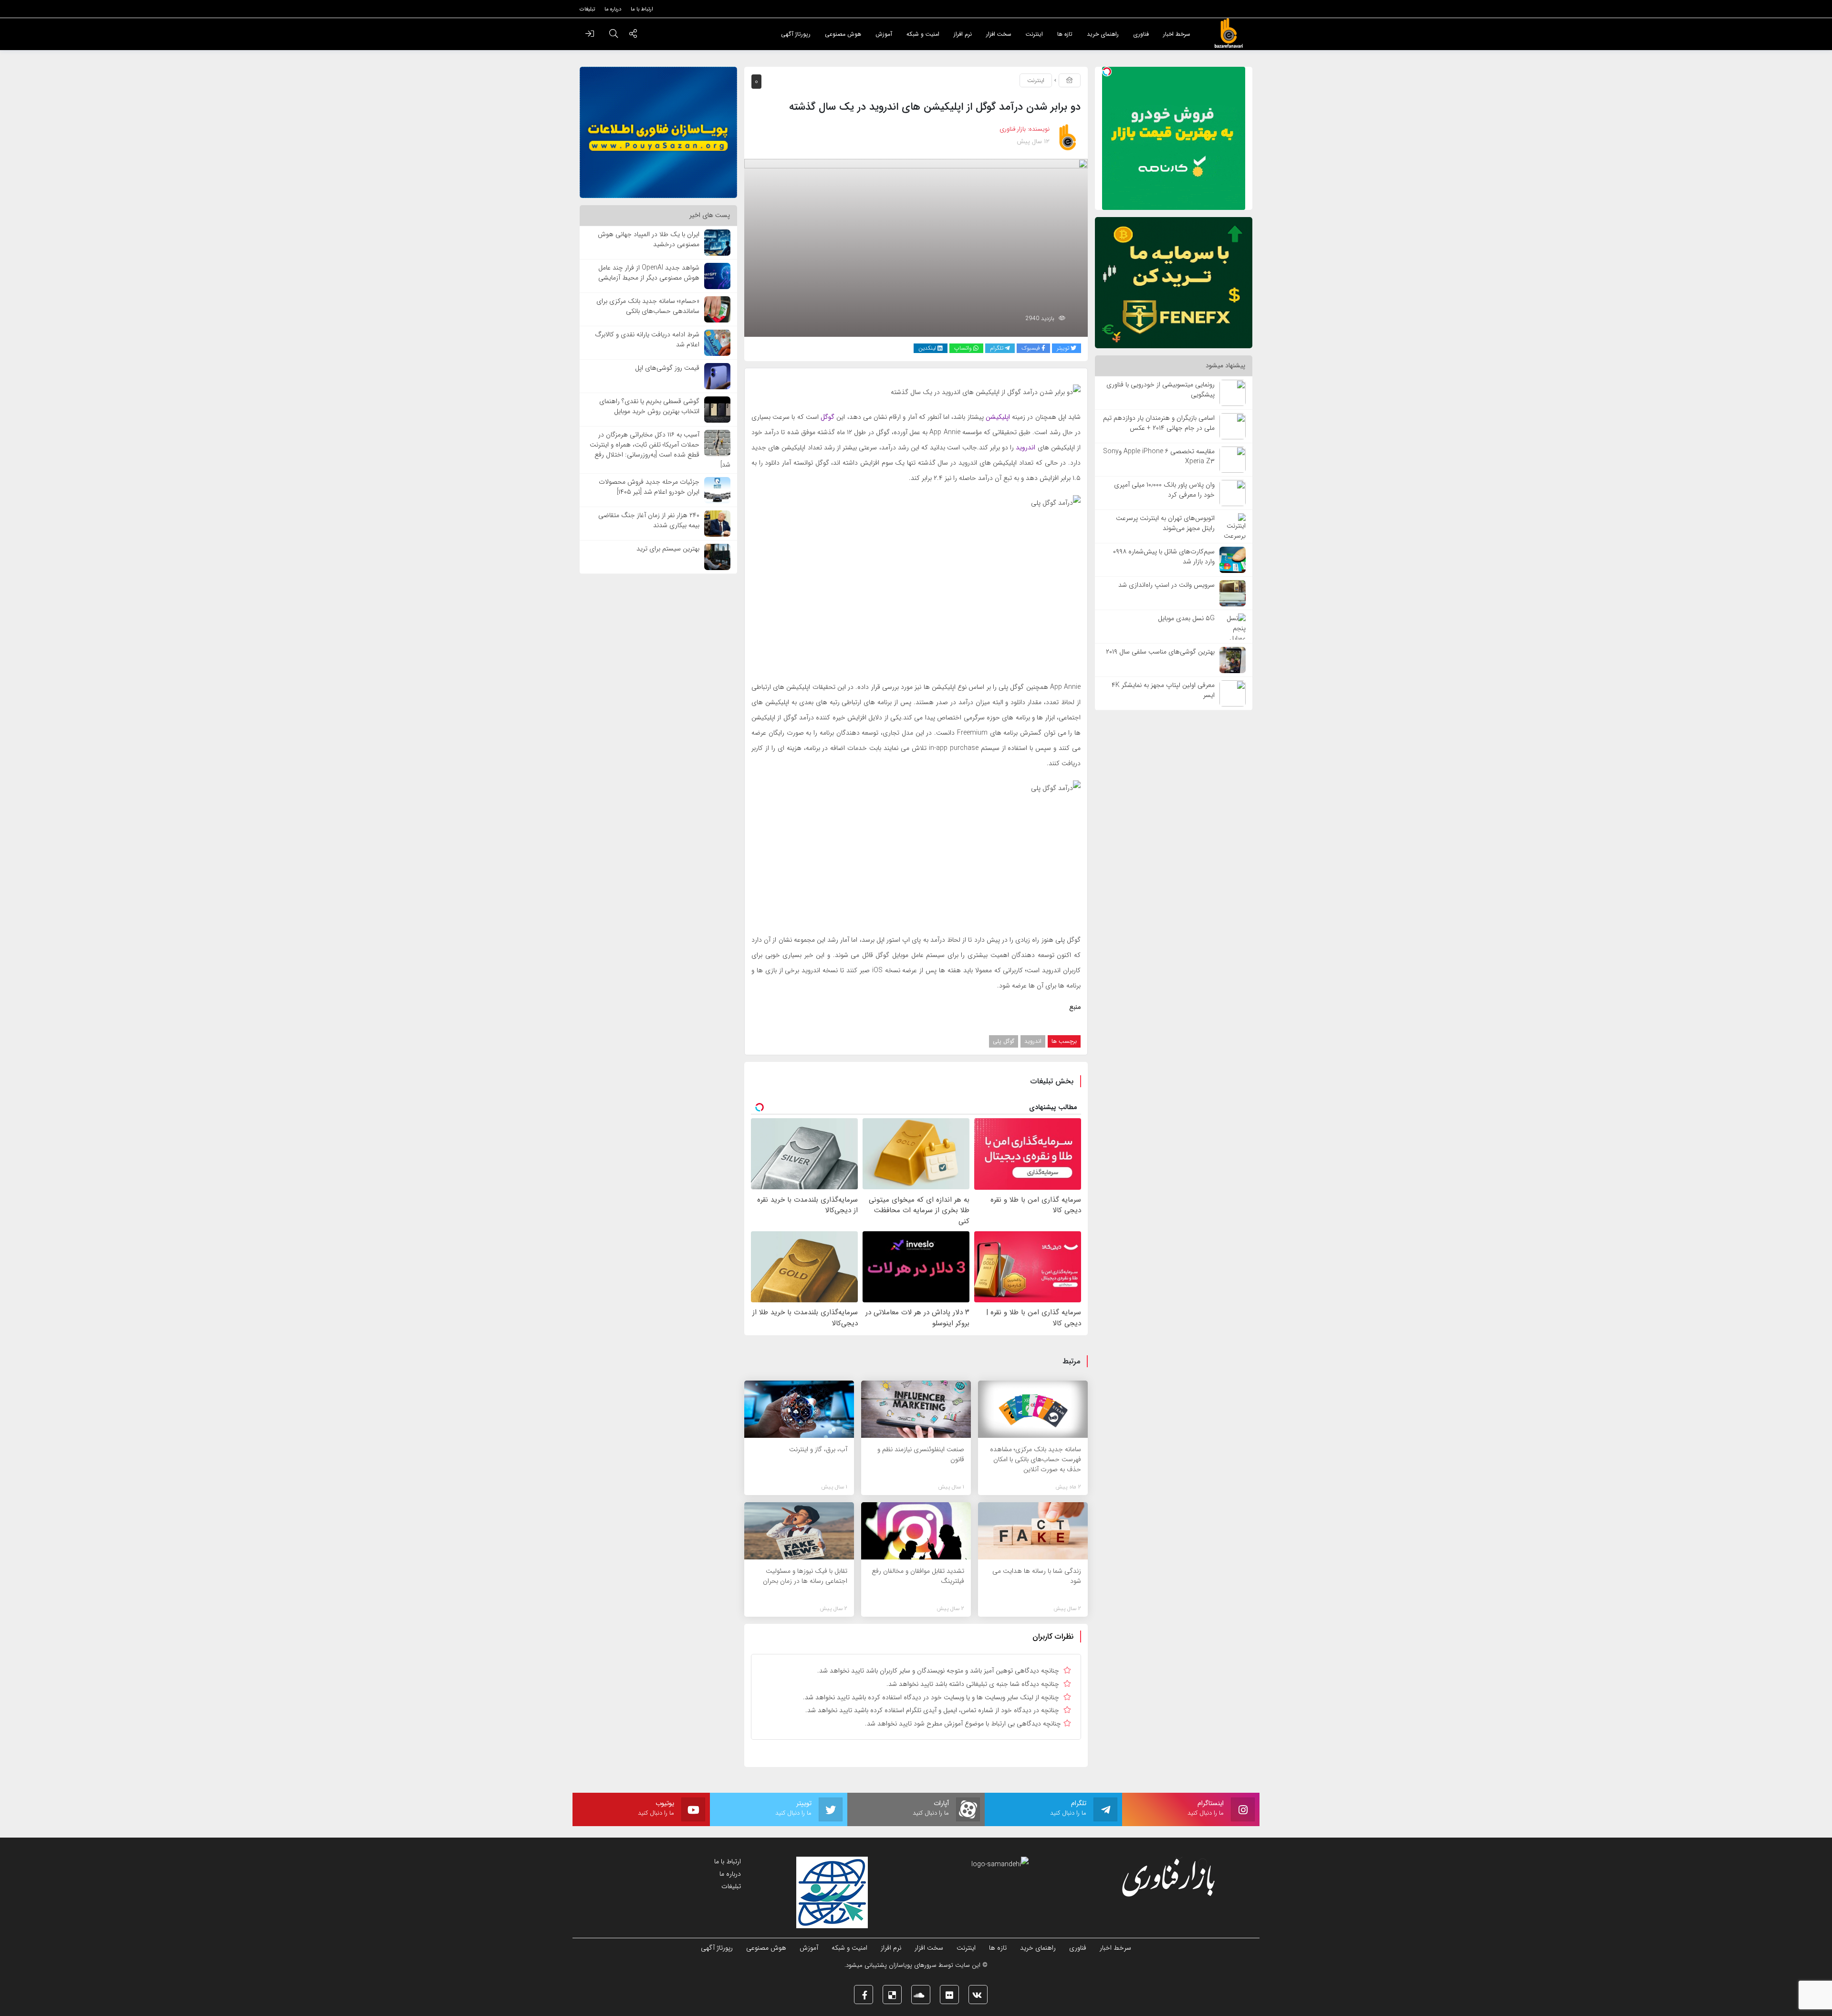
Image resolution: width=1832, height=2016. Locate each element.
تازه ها (998, 1948)
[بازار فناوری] (1228, 33)
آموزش (809, 1948)
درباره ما (730, 1874)
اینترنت (1036, 80)
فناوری (1078, 1948)
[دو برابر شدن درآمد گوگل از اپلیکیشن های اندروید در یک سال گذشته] (916, 247)
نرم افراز (891, 1948)
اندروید (1033, 1041)
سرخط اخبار (1115, 1948)
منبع (1075, 1007)
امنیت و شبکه (849, 1948)
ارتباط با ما (728, 1861)
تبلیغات (731, 1886)
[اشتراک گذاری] (633, 35)
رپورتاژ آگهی (717, 1948)
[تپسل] (1107, 72)
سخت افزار (929, 1948)
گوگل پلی (1004, 1041)
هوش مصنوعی (766, 1948)
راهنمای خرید (1038, 1948)
